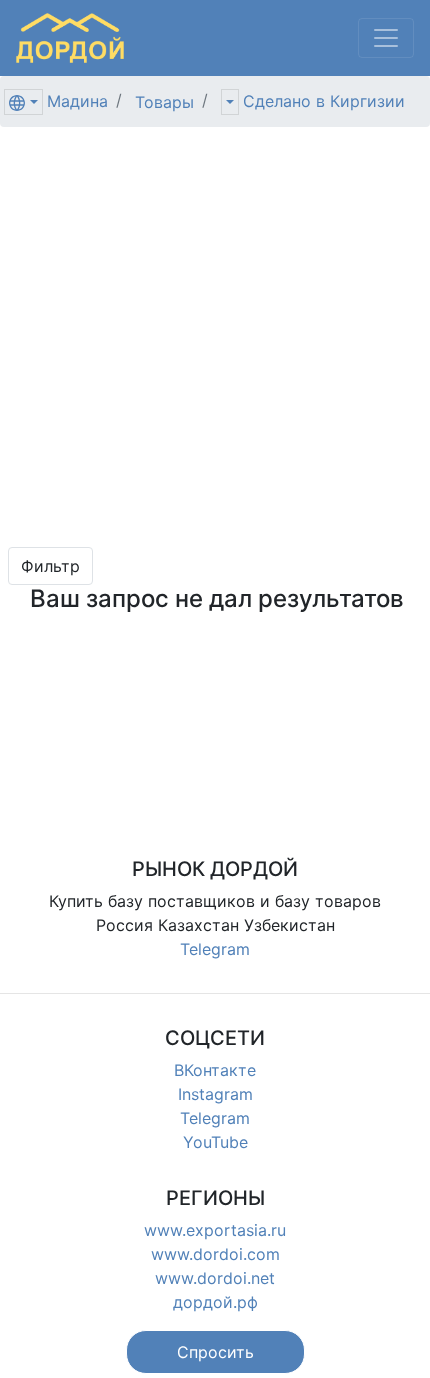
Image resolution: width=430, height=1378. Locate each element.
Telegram (215, 949)
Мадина (77, 101)
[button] (215, 1352)
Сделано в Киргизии (324, 101)
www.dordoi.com (215, 1254)
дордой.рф (215, 1302)
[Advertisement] (215, 337)
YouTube (215, 1142)
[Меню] (386, 38)
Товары (164, 102)
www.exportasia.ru (215, 1230)
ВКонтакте (215, 1070)
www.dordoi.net (215, 1278)
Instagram (215, 1094)
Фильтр (50, 566)
